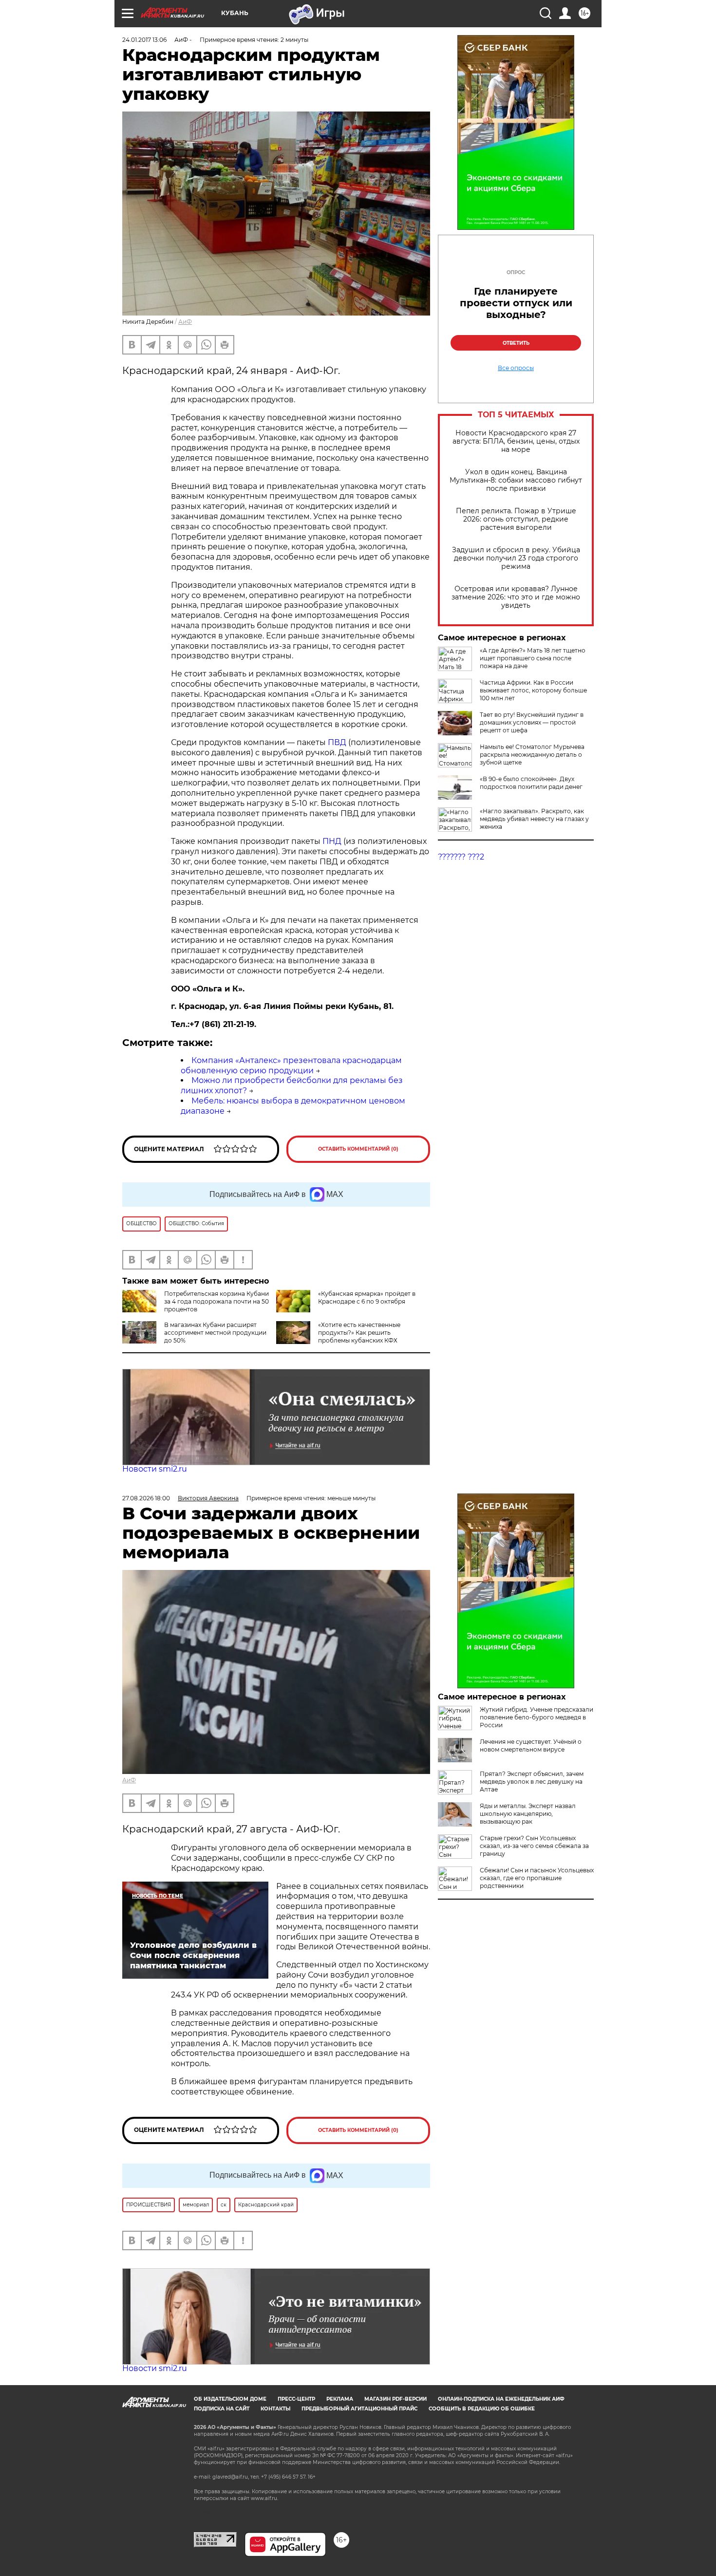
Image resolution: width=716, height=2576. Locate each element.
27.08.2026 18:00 (146, 1498)
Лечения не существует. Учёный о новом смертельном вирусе (531, 1745)
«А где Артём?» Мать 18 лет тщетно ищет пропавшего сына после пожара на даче (533, 658)
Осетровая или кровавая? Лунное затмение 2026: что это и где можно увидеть (516, 597)
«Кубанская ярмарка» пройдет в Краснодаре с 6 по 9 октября (367, 1297)
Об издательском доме (230, 2399)
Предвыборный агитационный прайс (359, 2409)
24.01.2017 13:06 (144, 40)
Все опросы (516, 368)
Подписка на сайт (222, 2409)
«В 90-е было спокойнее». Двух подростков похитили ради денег (531, 783)
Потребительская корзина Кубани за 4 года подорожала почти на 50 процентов (217, 1301)
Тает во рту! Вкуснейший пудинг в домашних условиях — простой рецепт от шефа (532, 722)
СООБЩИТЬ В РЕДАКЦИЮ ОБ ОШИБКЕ (482, 2409)
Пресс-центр (296, 2399)
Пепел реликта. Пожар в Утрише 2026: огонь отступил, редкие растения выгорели (516, 519)
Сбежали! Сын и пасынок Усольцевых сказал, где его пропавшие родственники (537, 1878)
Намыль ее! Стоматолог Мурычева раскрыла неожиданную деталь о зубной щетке (532, 755)
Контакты (275, 2409)
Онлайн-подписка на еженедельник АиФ (501, 2399)
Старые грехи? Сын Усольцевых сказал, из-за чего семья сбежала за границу (534, 1846)
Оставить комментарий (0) (358, 1149)
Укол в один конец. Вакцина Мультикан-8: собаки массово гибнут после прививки (516, 480)
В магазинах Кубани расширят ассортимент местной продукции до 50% (215, 1333)
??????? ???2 (461, 857)
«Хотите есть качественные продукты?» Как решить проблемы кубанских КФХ (359, 1333)
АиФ (185, 322)
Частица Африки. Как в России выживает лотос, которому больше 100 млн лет (533, 690)
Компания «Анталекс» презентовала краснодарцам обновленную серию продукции (291, 1065)
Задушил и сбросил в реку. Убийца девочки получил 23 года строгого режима (516, 558)
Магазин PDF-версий (396, 2399)
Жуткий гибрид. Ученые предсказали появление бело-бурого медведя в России (537, 1717)
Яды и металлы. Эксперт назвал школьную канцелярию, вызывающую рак (528, 1814)
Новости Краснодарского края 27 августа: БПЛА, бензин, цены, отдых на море (516, 441)
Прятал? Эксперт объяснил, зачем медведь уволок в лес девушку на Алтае (532, 1782)
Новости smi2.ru (155, 1469)
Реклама (340, 2399)
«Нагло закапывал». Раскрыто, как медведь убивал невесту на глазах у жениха (534, 819)
